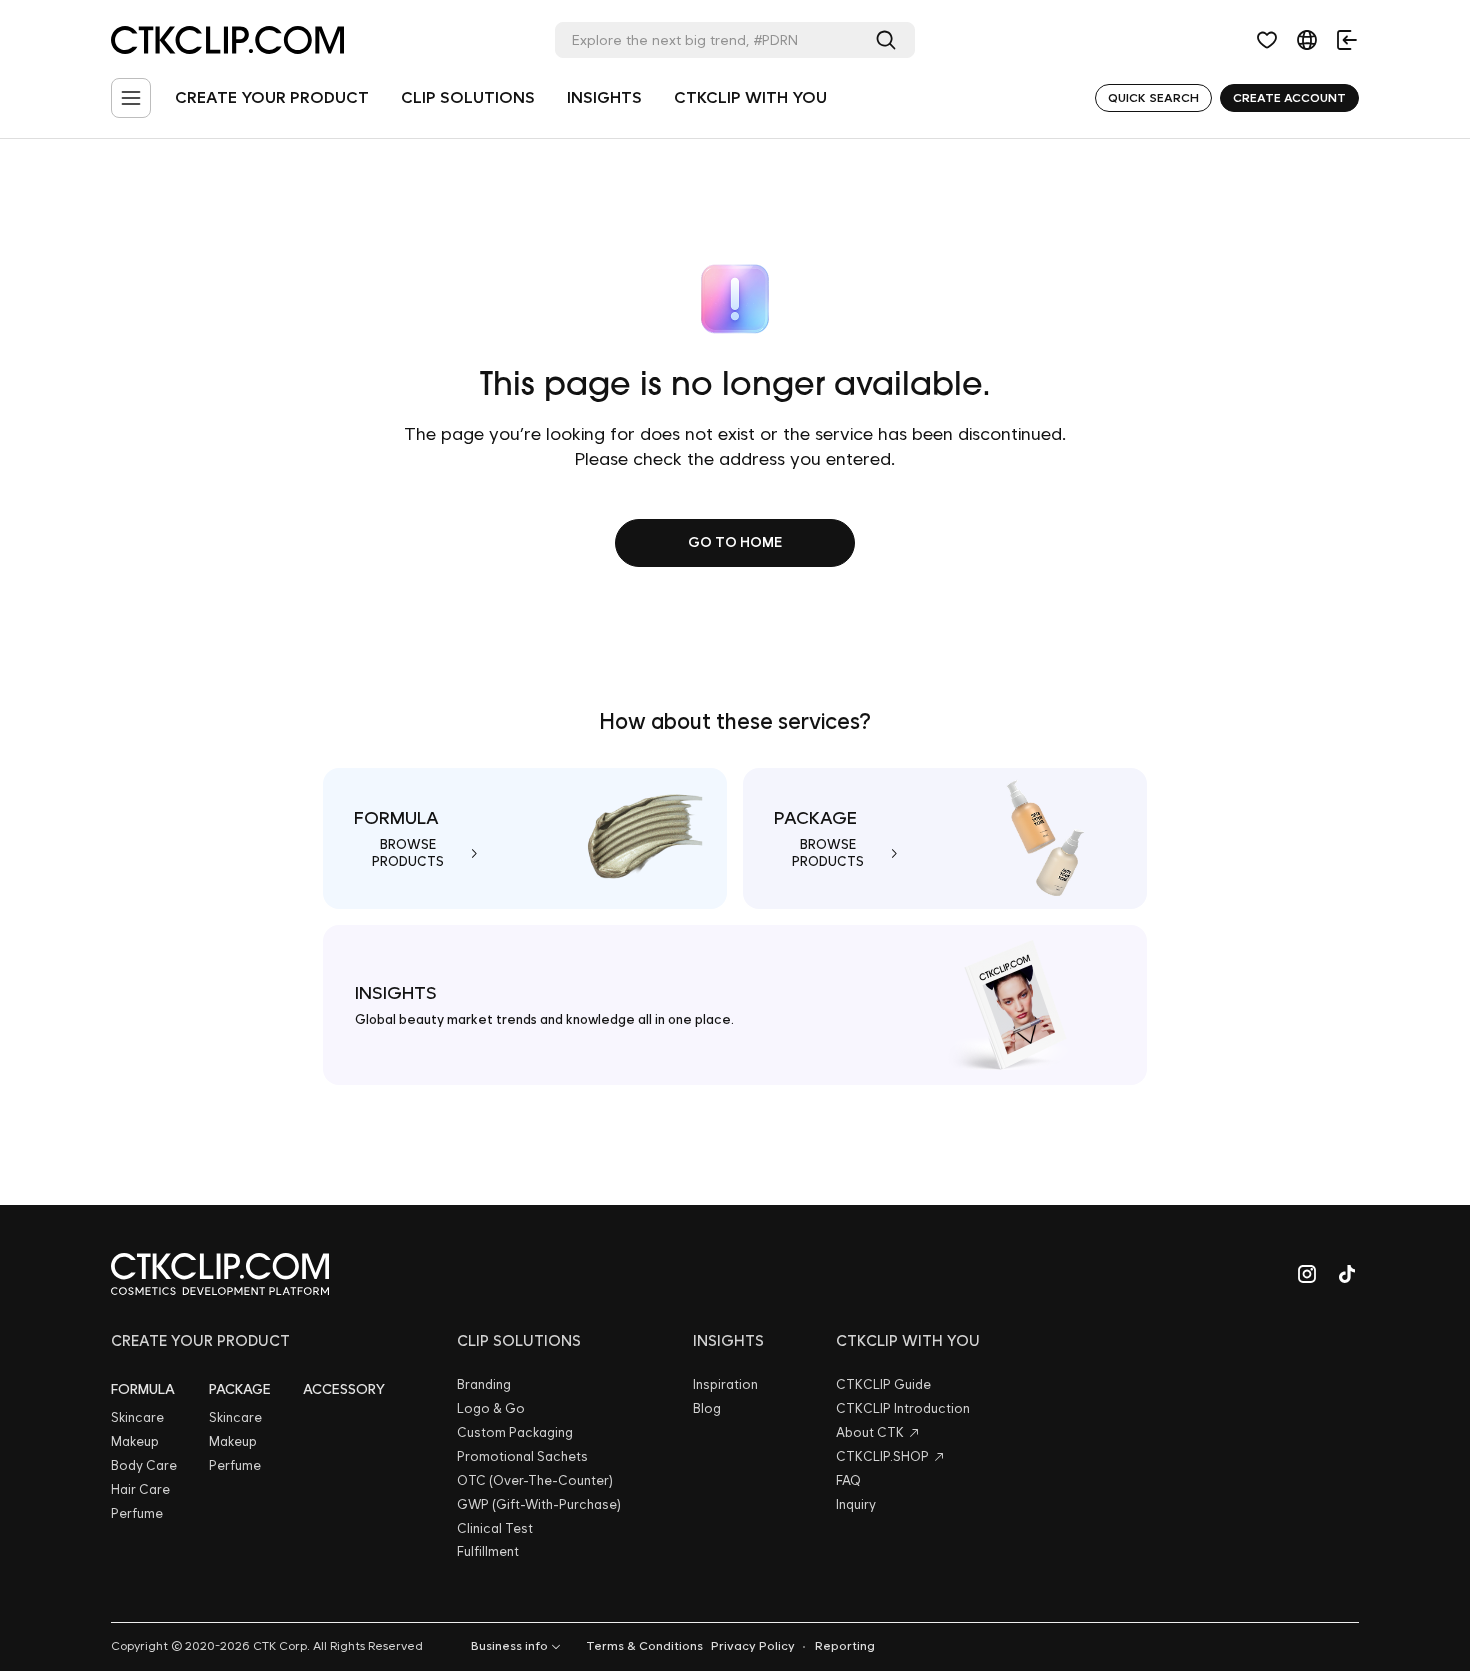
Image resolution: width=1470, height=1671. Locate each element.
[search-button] (890, 40)
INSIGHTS (604, 97)
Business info (509, 1646)
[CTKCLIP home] (220, 1274)
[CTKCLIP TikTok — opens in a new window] (1347, 1274)
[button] (1267, 40)
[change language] (1307, 40)
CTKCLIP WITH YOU (750, 97)
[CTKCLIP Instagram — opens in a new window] (1307, 1274)
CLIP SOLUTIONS (468, 97)
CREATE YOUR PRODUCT (272, 97)
